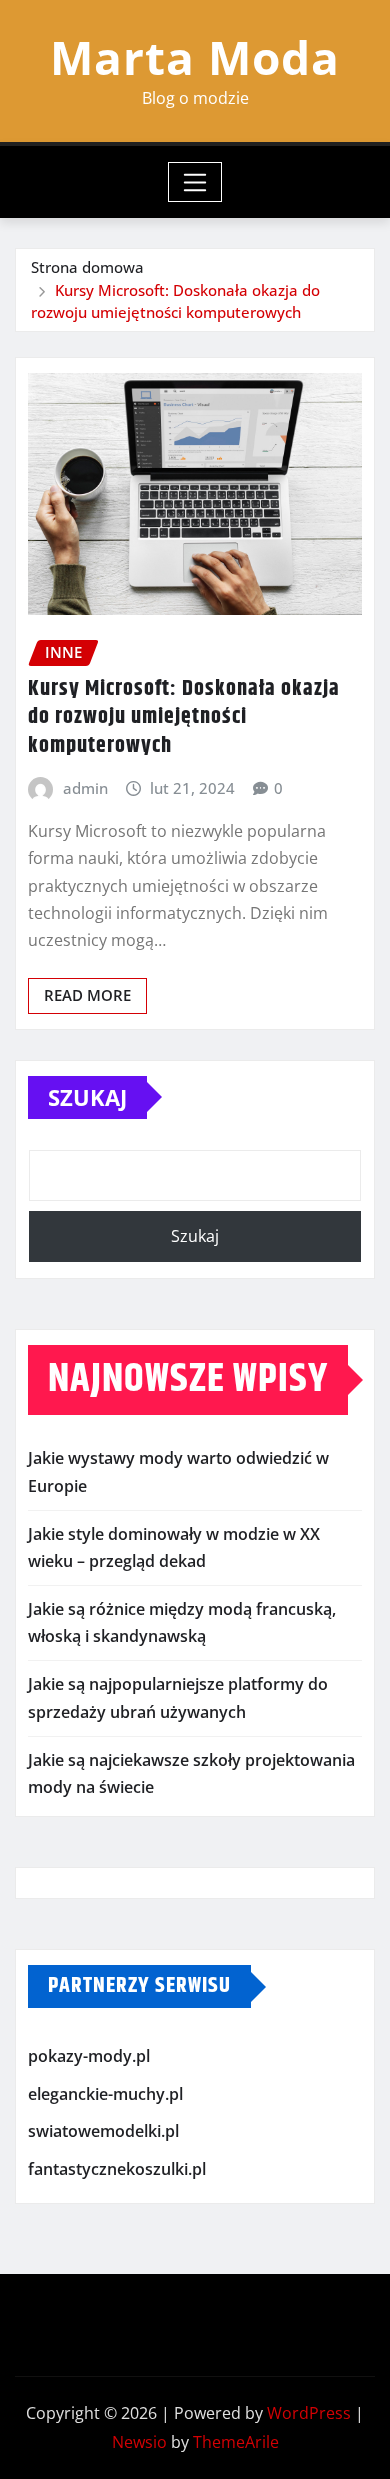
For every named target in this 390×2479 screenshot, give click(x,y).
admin (85, 788)
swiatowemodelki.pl (103, 2132)
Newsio (139, 2442)
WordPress (309, 2413)
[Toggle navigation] (195, 182)
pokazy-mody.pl (89, 2056)
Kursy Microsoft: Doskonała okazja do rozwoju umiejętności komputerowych (184, 717)
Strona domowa (87, 267)
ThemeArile (236, 2442)
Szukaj (87, 1097)
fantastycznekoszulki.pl (117, 2169)
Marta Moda (195, 57)
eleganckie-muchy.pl (105, 2094)
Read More (87, 995)
